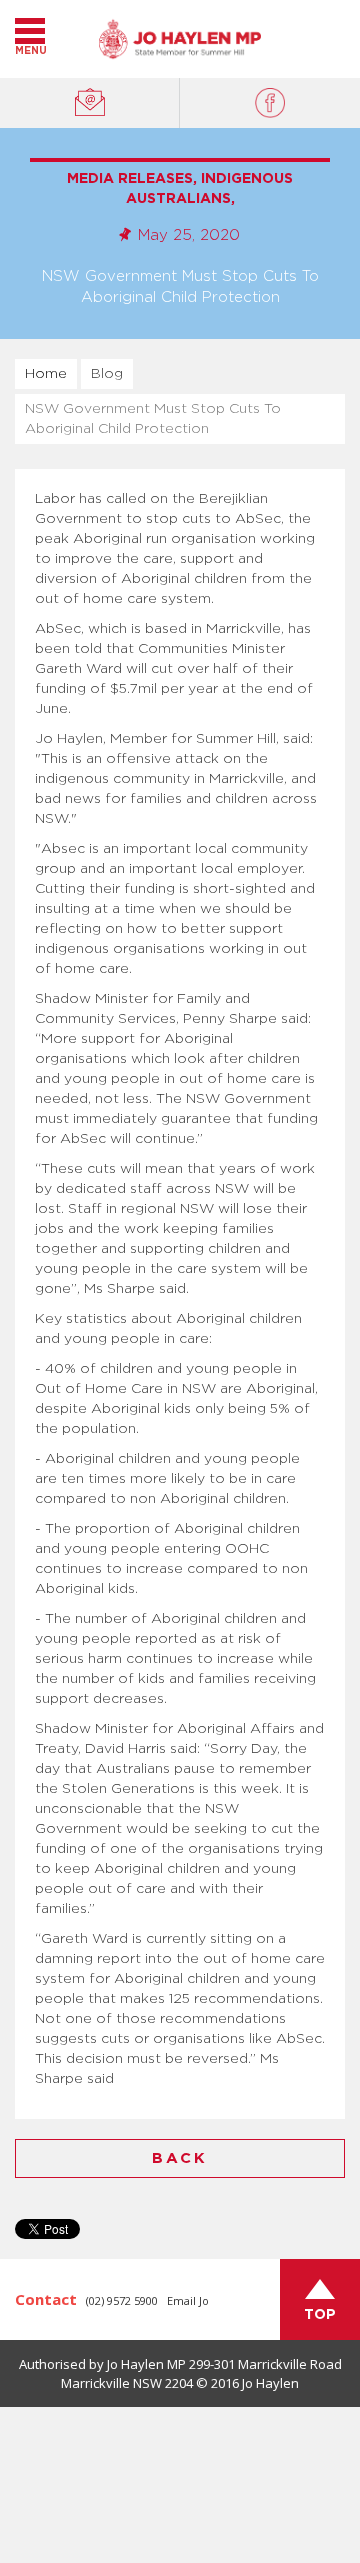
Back (180, 2158)
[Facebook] (270, 103)
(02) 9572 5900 (122, 2300)
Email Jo (188, 2300)
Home (46, 374)
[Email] (90, 103)
